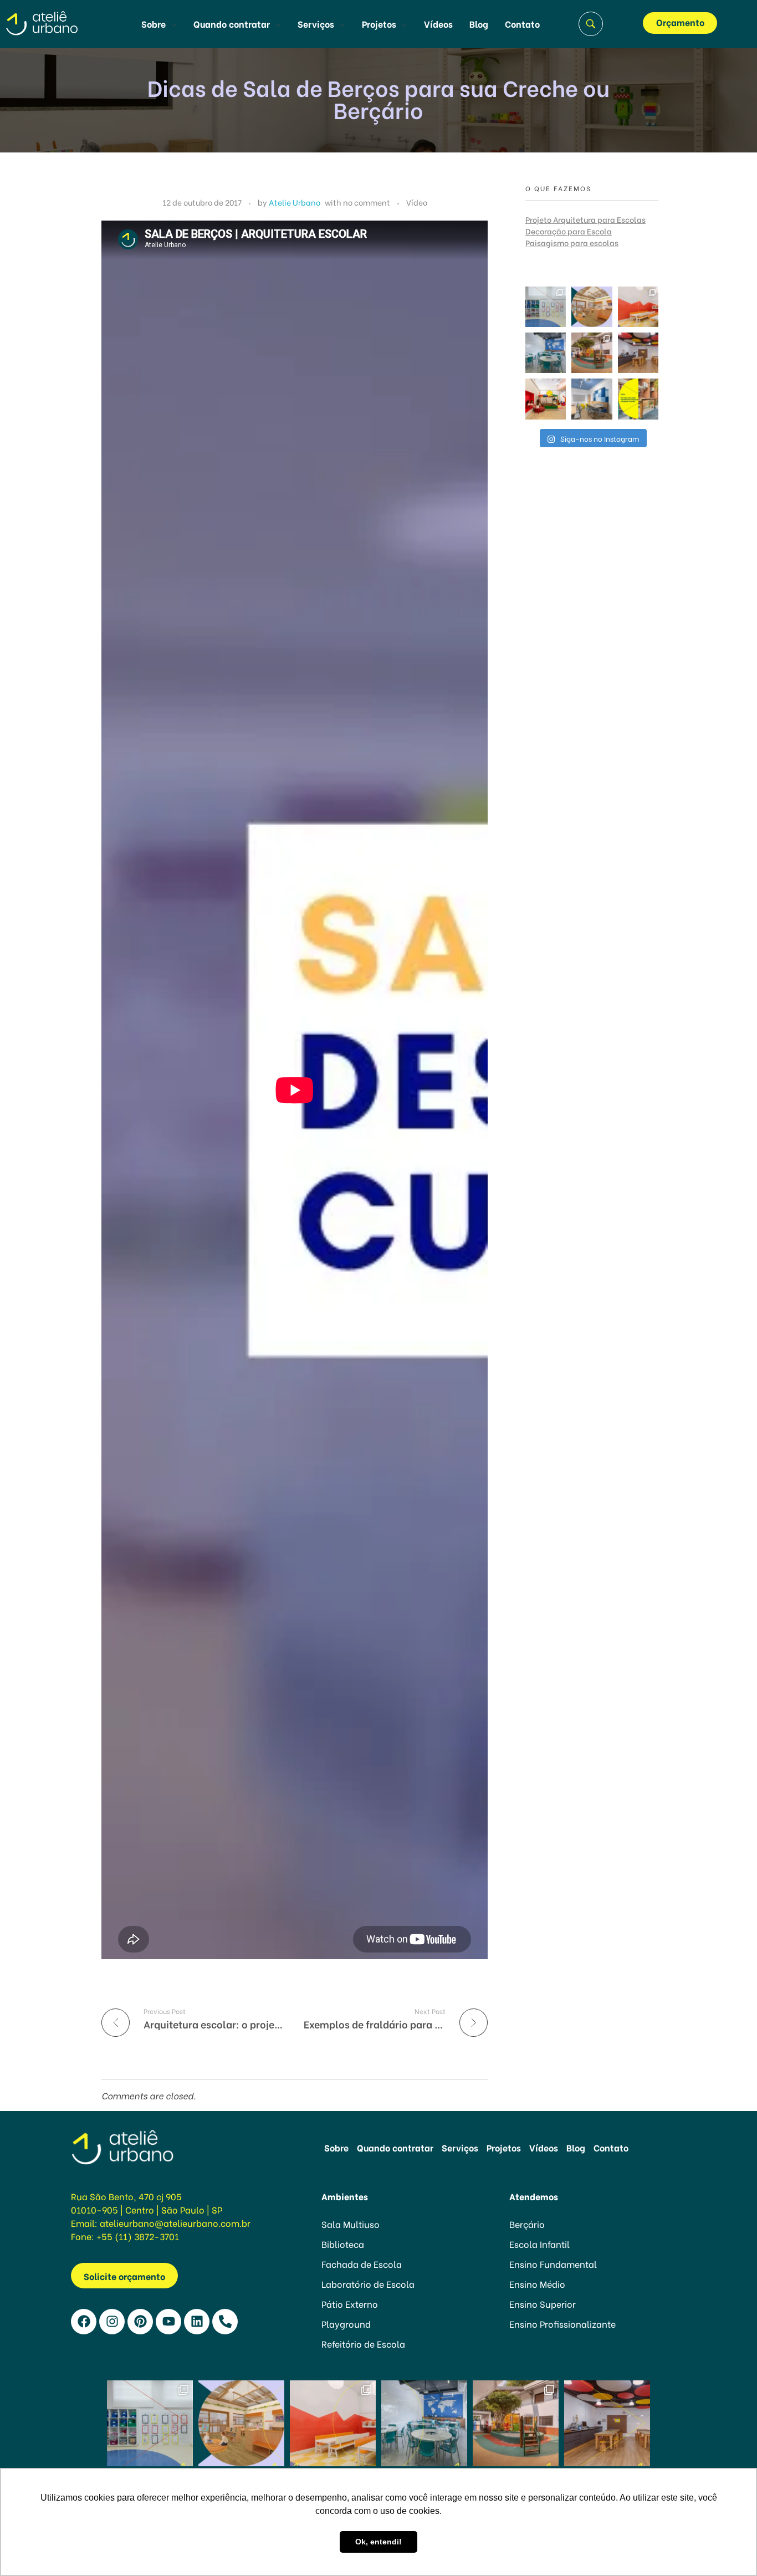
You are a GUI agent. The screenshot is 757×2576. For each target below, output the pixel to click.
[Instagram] (112, 2322)
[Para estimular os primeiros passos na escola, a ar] (592, 353)
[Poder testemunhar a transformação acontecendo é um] (638, 307)
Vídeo (417, 202)
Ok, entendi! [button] (378, 2542)
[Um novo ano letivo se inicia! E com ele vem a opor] (638, 399)
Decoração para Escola (569, 231)
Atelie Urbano (295, 202)
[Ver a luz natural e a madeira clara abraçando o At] (592, 307)
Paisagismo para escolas (572, 242)
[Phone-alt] (225, 2322)
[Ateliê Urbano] (57, 22)
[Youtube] (168, 2322)
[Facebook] (84, 2322)
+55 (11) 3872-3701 (138, 2236)
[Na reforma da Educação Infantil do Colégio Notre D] (546, 307)
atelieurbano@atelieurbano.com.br (175, 2223)
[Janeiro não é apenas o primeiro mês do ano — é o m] (592, 399)
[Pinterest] (140, 2322)
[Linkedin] (197, 2322)
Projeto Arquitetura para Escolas (585, 219)
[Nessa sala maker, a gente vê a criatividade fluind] (638, 353)
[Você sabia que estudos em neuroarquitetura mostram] (546, 399)
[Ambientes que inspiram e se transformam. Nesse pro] (546, 353)
